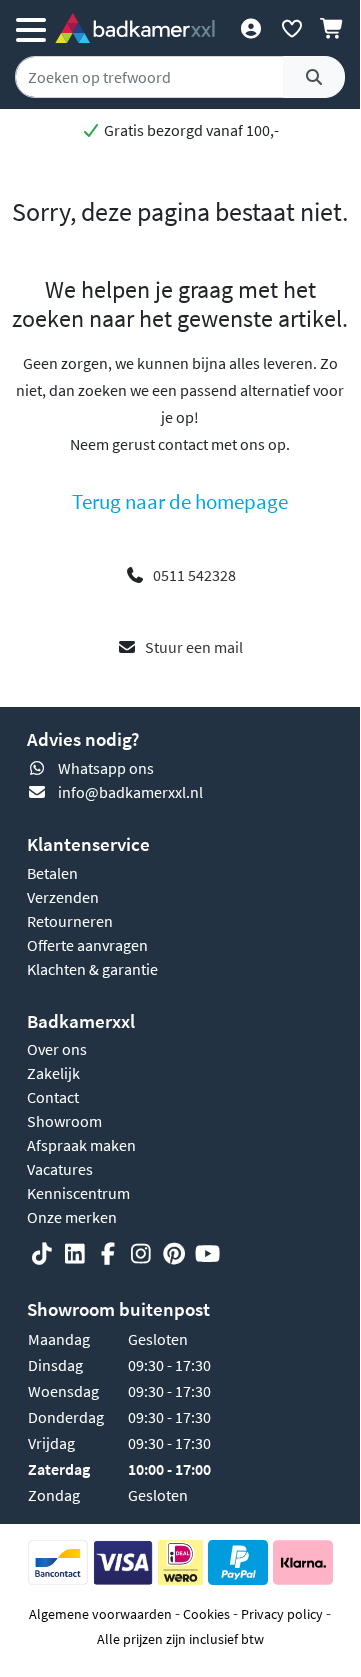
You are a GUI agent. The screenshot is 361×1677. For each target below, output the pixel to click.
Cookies (206, 1614)
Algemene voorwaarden (100, 1614)
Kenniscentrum (78, 1193)
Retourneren (70, 921)
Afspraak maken (81, 1145)
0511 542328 (194, 575)
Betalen (52, 873)
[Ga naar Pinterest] (174, 1254)
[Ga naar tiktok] (42, 1254)
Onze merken (72, 1217)
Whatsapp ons (106, 768)
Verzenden (63, 897)
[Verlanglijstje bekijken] (291, 28)
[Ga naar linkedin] (75, 1254)
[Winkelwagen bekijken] (332, 28)
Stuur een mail (194, 647)
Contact (53, 1097)
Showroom (64, 1121)
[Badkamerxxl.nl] (135, 28)
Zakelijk (53, 1073)
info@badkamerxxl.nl (130, 792)
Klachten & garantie (92, 969)
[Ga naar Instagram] (141, 1254)
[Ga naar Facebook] (108, 1254)
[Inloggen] (250, 28)
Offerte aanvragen (87, 945)
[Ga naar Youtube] (207, 1254)
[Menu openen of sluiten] (31, 28)
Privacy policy (282, 1614)
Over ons (57, 1049)
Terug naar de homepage (180, 502)
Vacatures (60, 1169)
